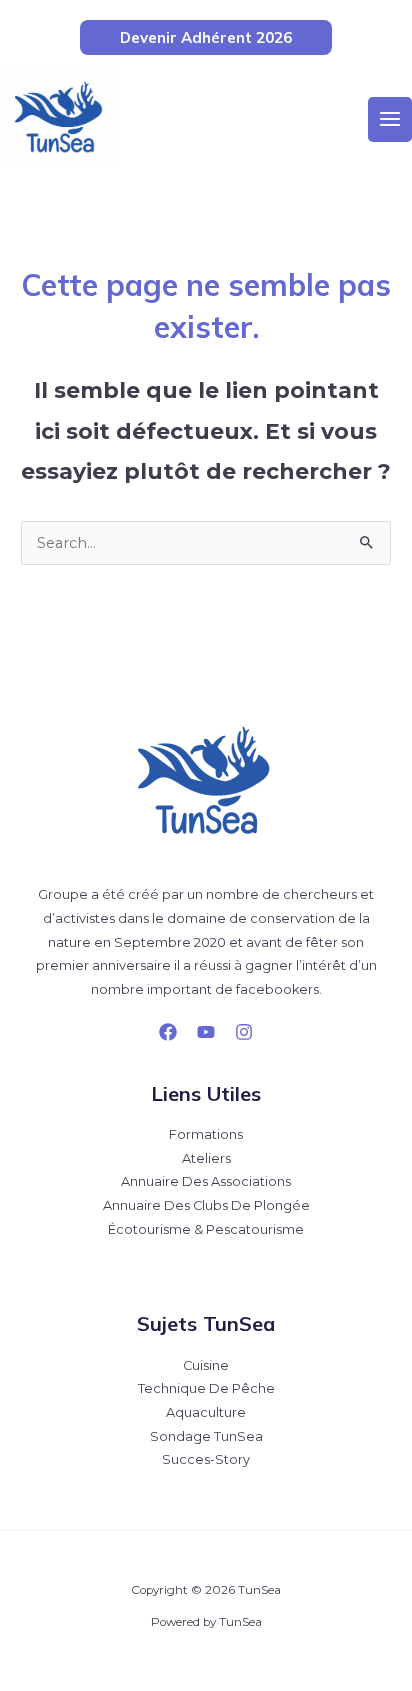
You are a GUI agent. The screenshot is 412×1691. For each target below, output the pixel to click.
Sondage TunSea (206, 1436)
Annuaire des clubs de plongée (206, 1205)
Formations (206, 1134)
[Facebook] (168, 1032)
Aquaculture (206, 1412)
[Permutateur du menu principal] (390, 119)
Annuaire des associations (206, 1181)
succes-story (206, 1459)
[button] (206, 37)
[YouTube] (206, 1032)
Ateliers (206, 1158)
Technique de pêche (206, 1388)
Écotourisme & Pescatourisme (206, 1229)
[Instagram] (244, 1032)
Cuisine (206, 1365)
